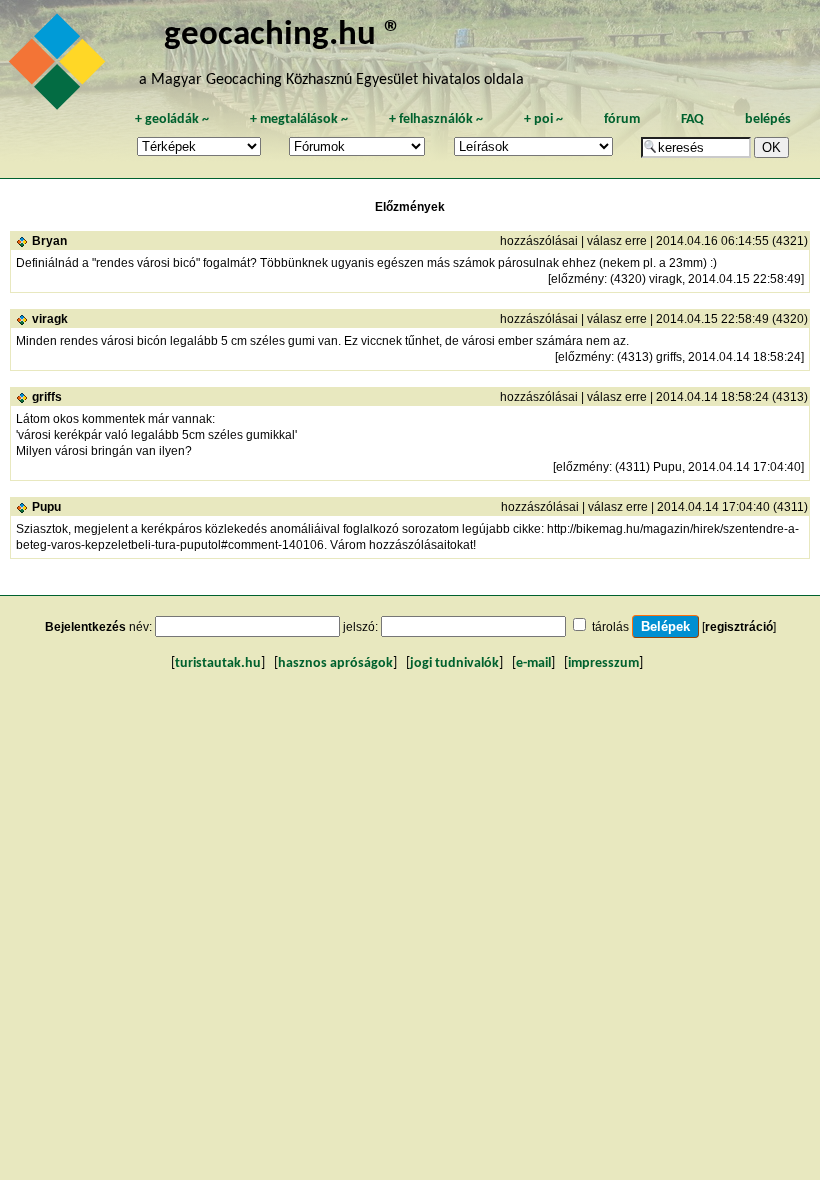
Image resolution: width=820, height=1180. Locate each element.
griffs (47, 397)
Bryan (49, 241)
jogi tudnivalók (454, 663)
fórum (622, 119)
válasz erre (617, 241)
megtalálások (299, 119)
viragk (50, 319)
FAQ (692, 119)
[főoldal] (60, 67)
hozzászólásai (539, 241)
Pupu (46, 507)
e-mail (533, 663)
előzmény (577, 279)
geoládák (172, 119)
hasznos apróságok (335, 663)
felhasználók (436, 119)
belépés (768, 119)
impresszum (603, 663)
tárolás (610, 627)
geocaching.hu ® (283, 35)
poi (543, 119)
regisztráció (739, 627)
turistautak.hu (218, 663)
